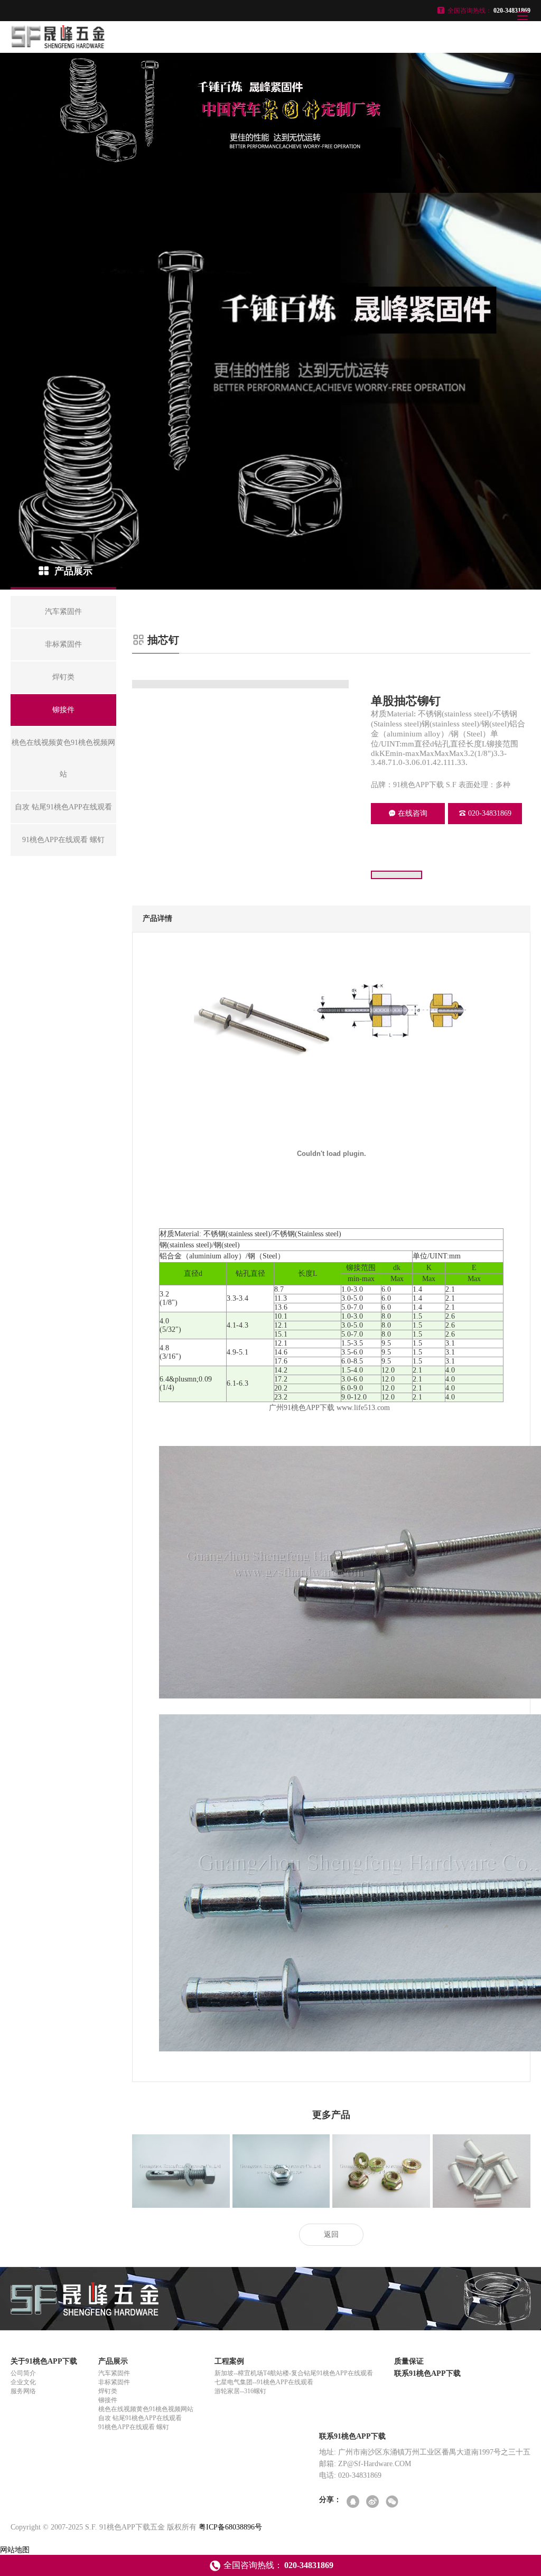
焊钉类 (108, 2391)
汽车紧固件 (114, 2373)
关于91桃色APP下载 (44, 2361)
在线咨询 (413, 813)
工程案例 (229, 2361)
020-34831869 (490, 813)
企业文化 (23, 2382)
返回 (331, 2234)
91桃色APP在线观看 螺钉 (134, 2427)
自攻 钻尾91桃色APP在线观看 (140, 2418)
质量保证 (409, 2361)
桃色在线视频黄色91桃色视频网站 (146, 2409)
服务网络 (23, 2391)
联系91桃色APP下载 (427, 2373)
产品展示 (113, 2361)
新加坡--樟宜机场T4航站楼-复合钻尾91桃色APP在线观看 (294, 2373)
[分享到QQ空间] (354, 2502)
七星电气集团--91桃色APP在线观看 (264, 2382)
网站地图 (15, 2550)
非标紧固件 (114, 2382)
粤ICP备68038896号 (230, 2527)
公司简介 (23, 2373)
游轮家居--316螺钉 (240, 2391)
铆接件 (108, 2400)
